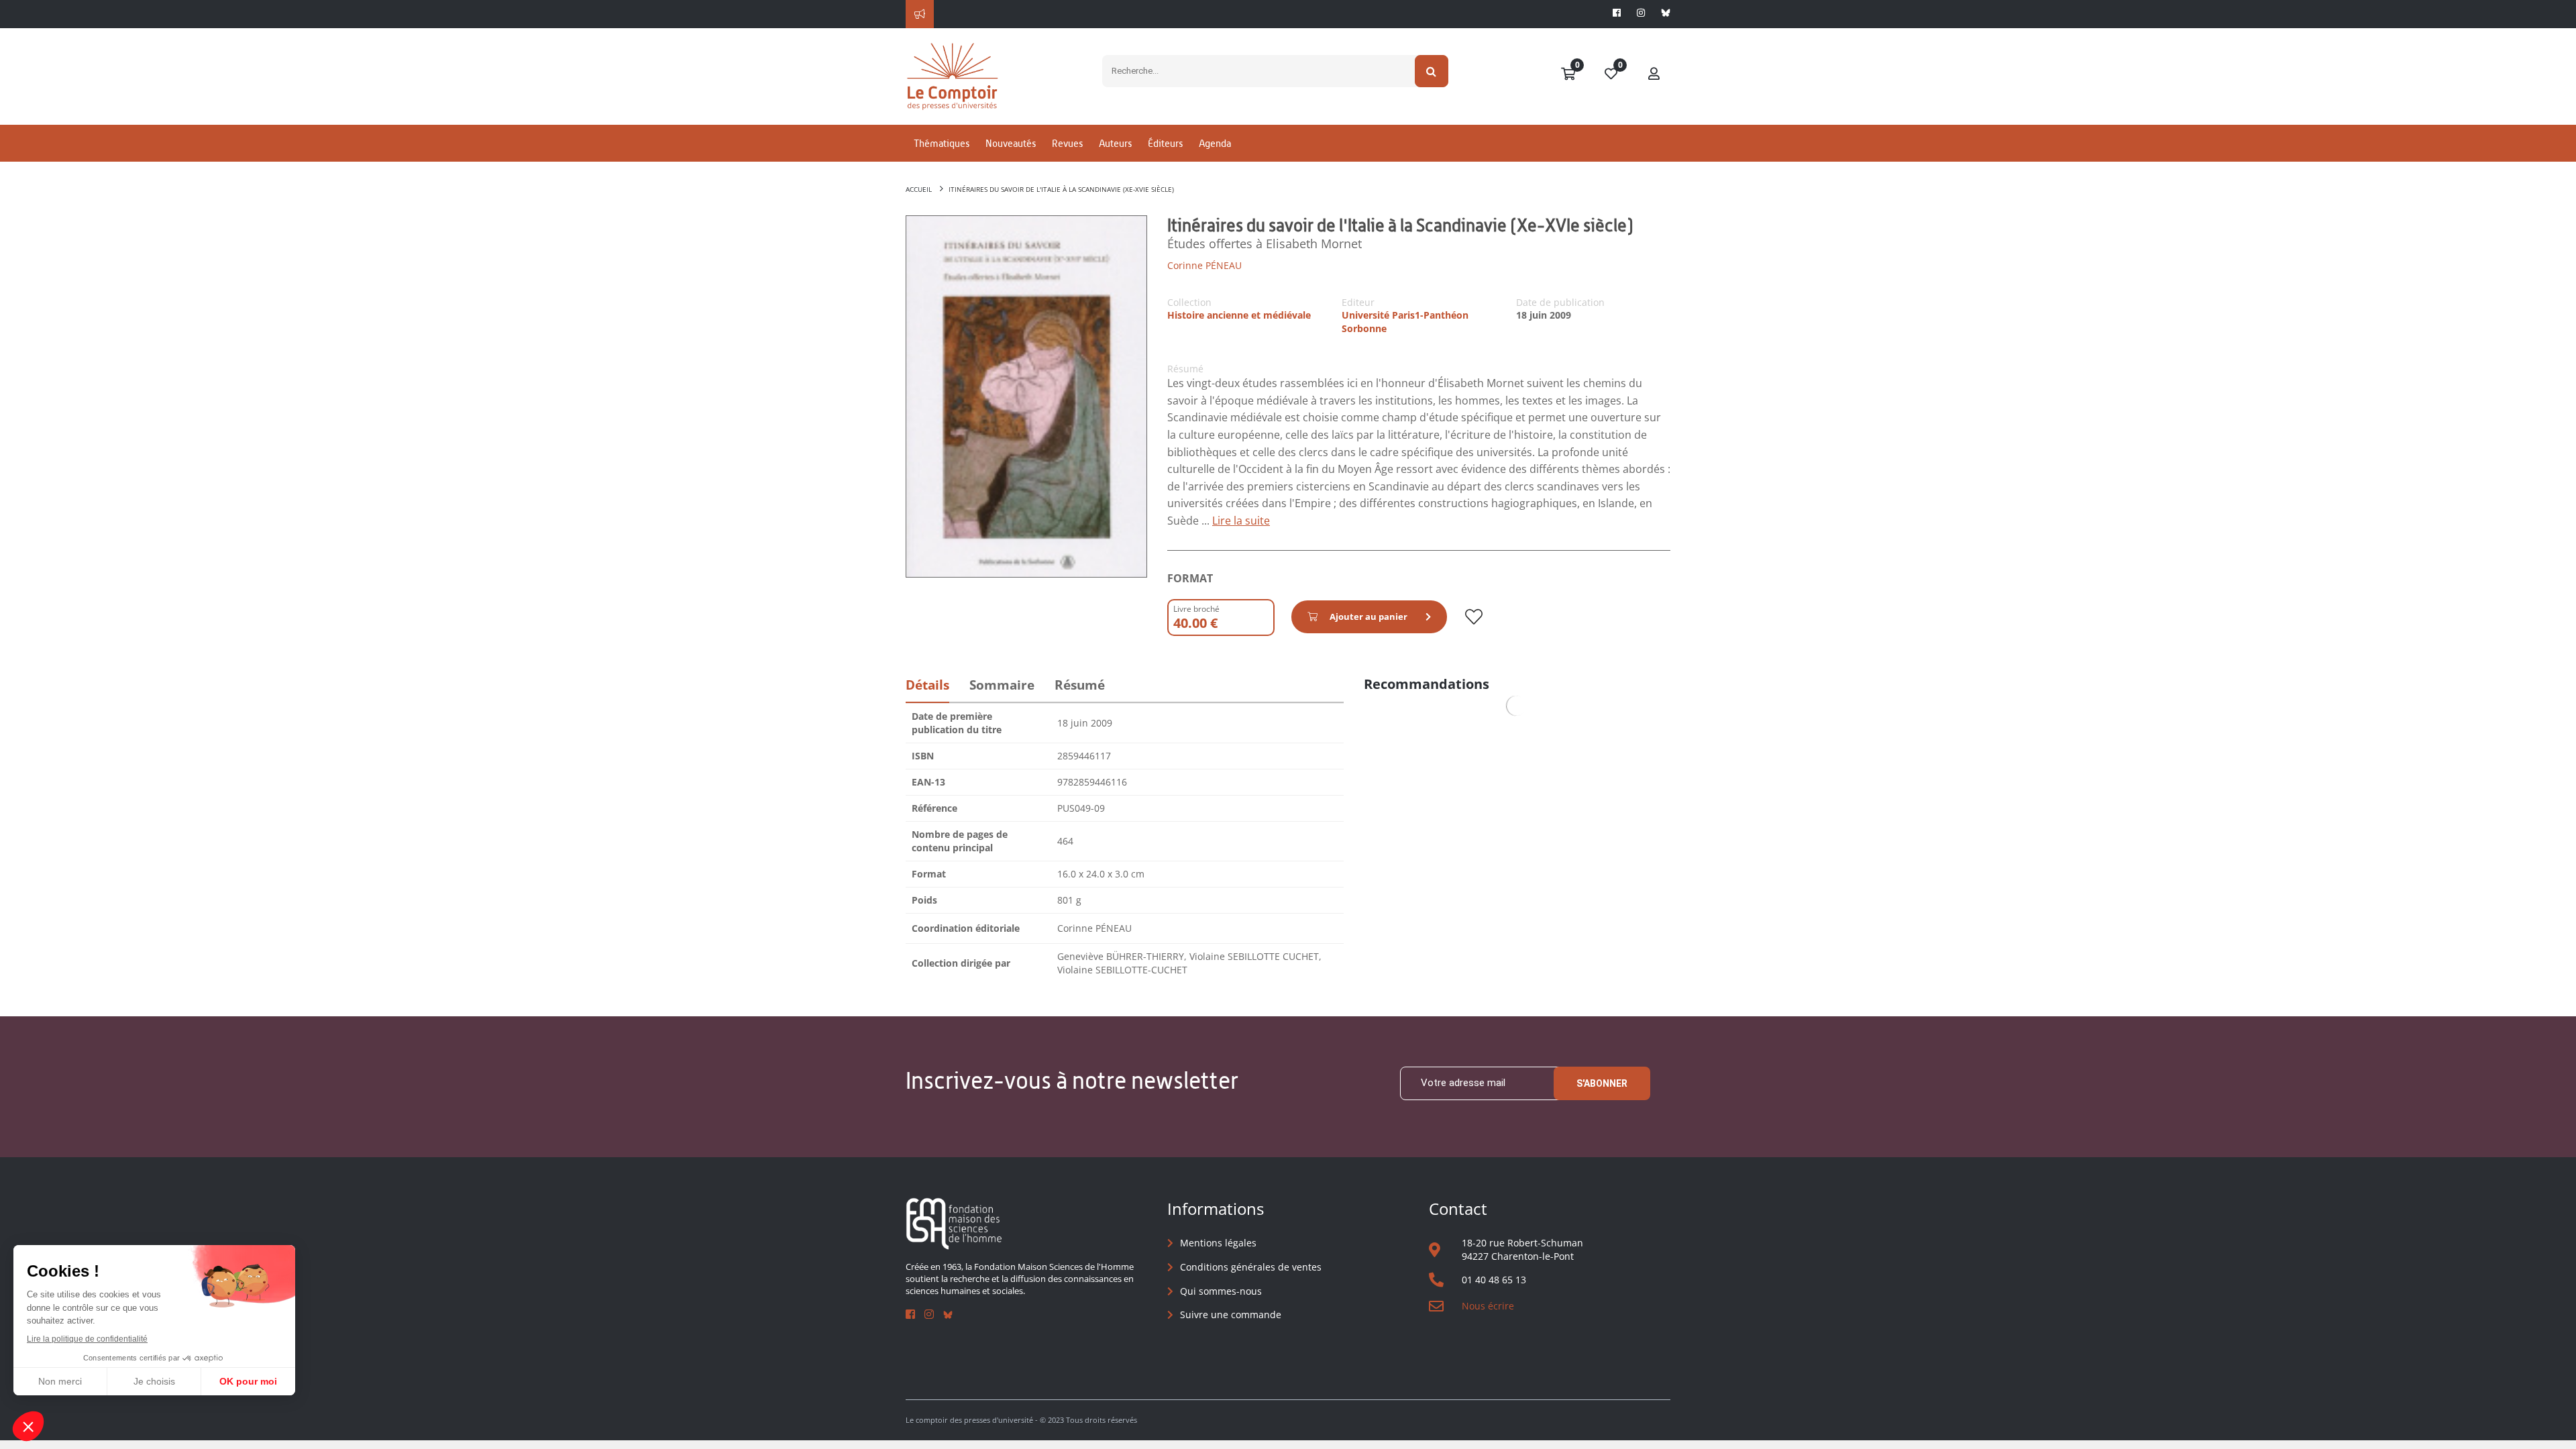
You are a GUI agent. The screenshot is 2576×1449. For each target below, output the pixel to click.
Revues (1067, 143)
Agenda (1215, 143)
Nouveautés (1011, 143)
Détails (927, 685)
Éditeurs (1165, 143)
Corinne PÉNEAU (1204, 265)
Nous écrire (1488, 1306)
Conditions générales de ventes (1251, 1267)
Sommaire (1002, 685)
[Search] (1432, 71)
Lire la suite (1241, 521)
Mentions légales (1218, 1243)
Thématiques (942, 143)
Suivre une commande (1231, 1314)
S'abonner (1602, 1083)
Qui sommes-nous (1221, 1291)
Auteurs (1115, 143)
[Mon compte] (1654, 74)
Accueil (919, 189)
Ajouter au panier (1368, 616)
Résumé (1080, 685)
